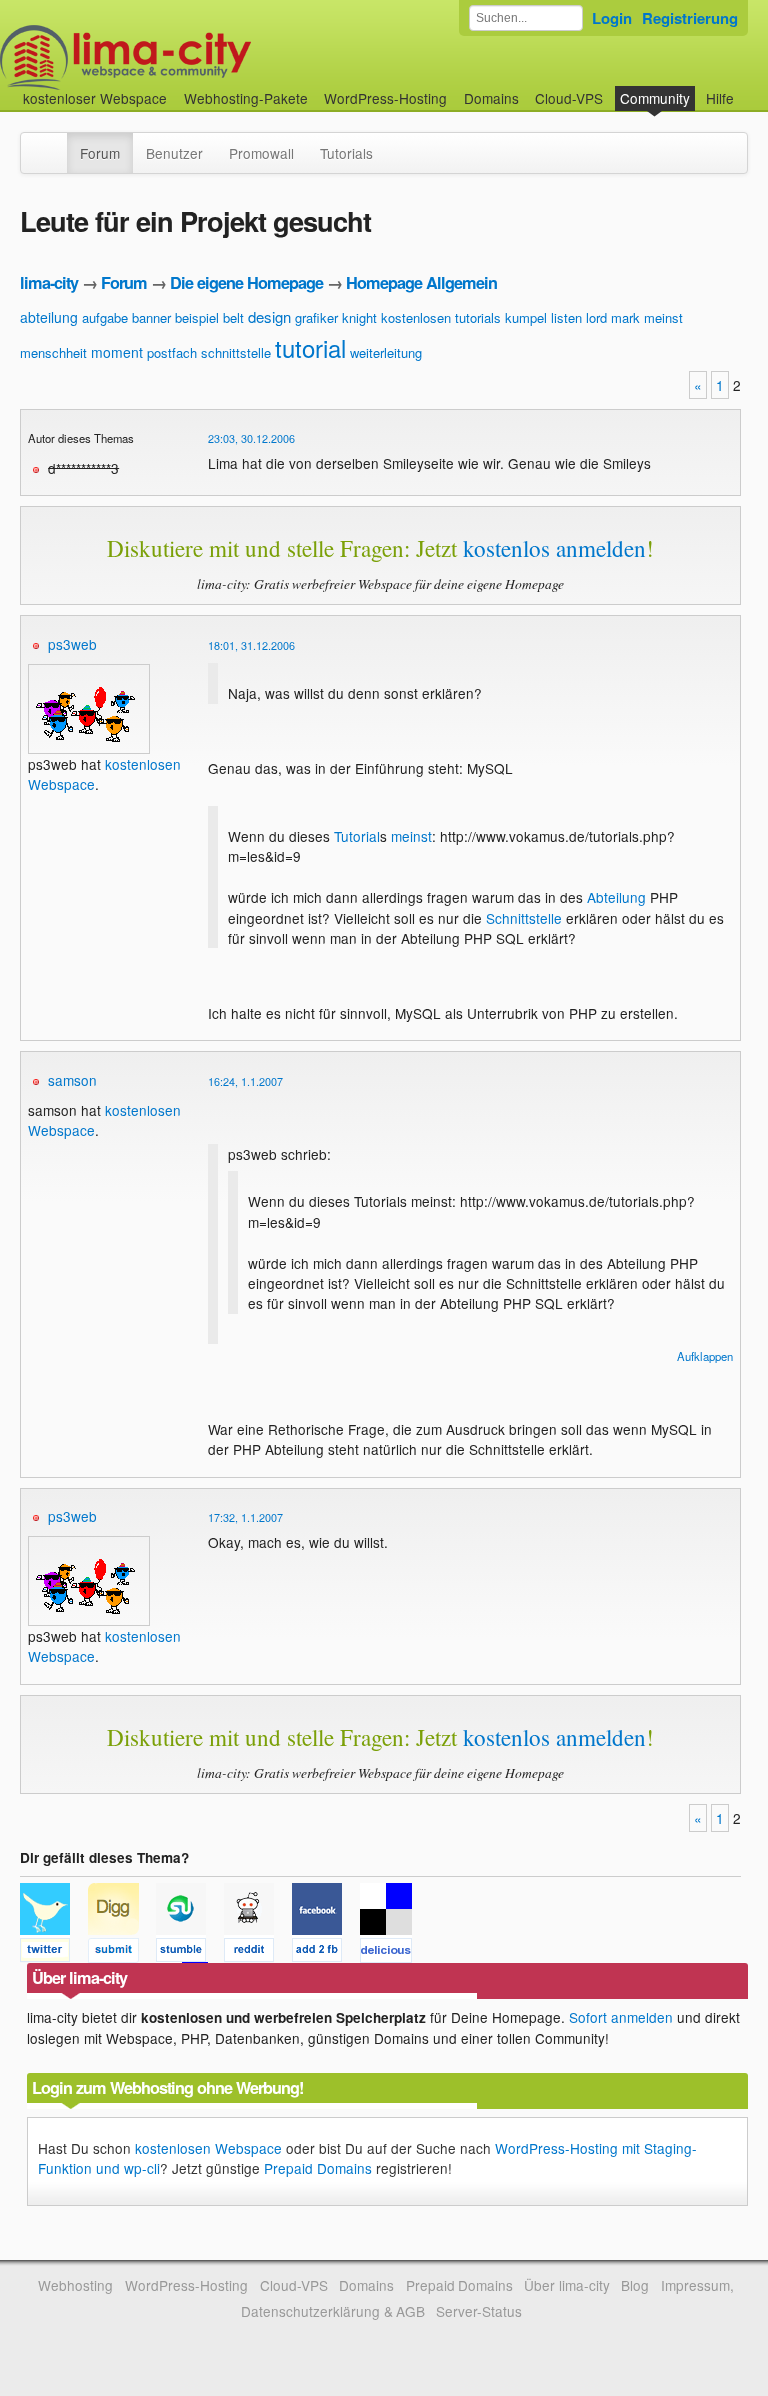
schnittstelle (236, 352)
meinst (663, 317)
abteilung (49, 317)
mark (625, 317)
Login (612, 18)
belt (233, 317)
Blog (635, 2285)
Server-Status (479, 2311)
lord (596, 317)
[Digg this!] (122, 1953)
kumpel (526, 317)
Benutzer (174, 153)
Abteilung (616, 897)
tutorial (310, 347)
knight (359, 317)
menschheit (53, 352)
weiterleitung (386, 352)
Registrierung (690, 18)
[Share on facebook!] (326, 1953)
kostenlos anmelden (554, 548)
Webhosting (75, 2285)
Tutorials (346, 153)
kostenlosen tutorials (441, 317)
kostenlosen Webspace (208, 2148)
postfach (172, 352)
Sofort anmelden (621, 2017)
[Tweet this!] (54, 1953)
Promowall (261, 153)
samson (72, 1080)
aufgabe (105, 317)
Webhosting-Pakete (246, 98)
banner (151, 317)
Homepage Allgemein (421, 282)
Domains (491, 98)
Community (655, 98)
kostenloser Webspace (95, 98)
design (269, 316)
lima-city (49, 282)
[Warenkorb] (750, 88)
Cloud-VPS (569, 98)
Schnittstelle (524, 918)
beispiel (197, 317)
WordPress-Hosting (385, 98)
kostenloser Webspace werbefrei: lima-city (200, 57)
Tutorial (357, 836)
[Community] (54, 143)
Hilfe (720, 98)
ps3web (72, 644)
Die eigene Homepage (246, 282)
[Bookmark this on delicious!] (392, 1953)
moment (117, 352)
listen (566, 317)
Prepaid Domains (318, 2168)
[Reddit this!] (258, 1953)
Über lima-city (566, 2285)
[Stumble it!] (190, 1953)
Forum (100, 153)
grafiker (316, 317)
